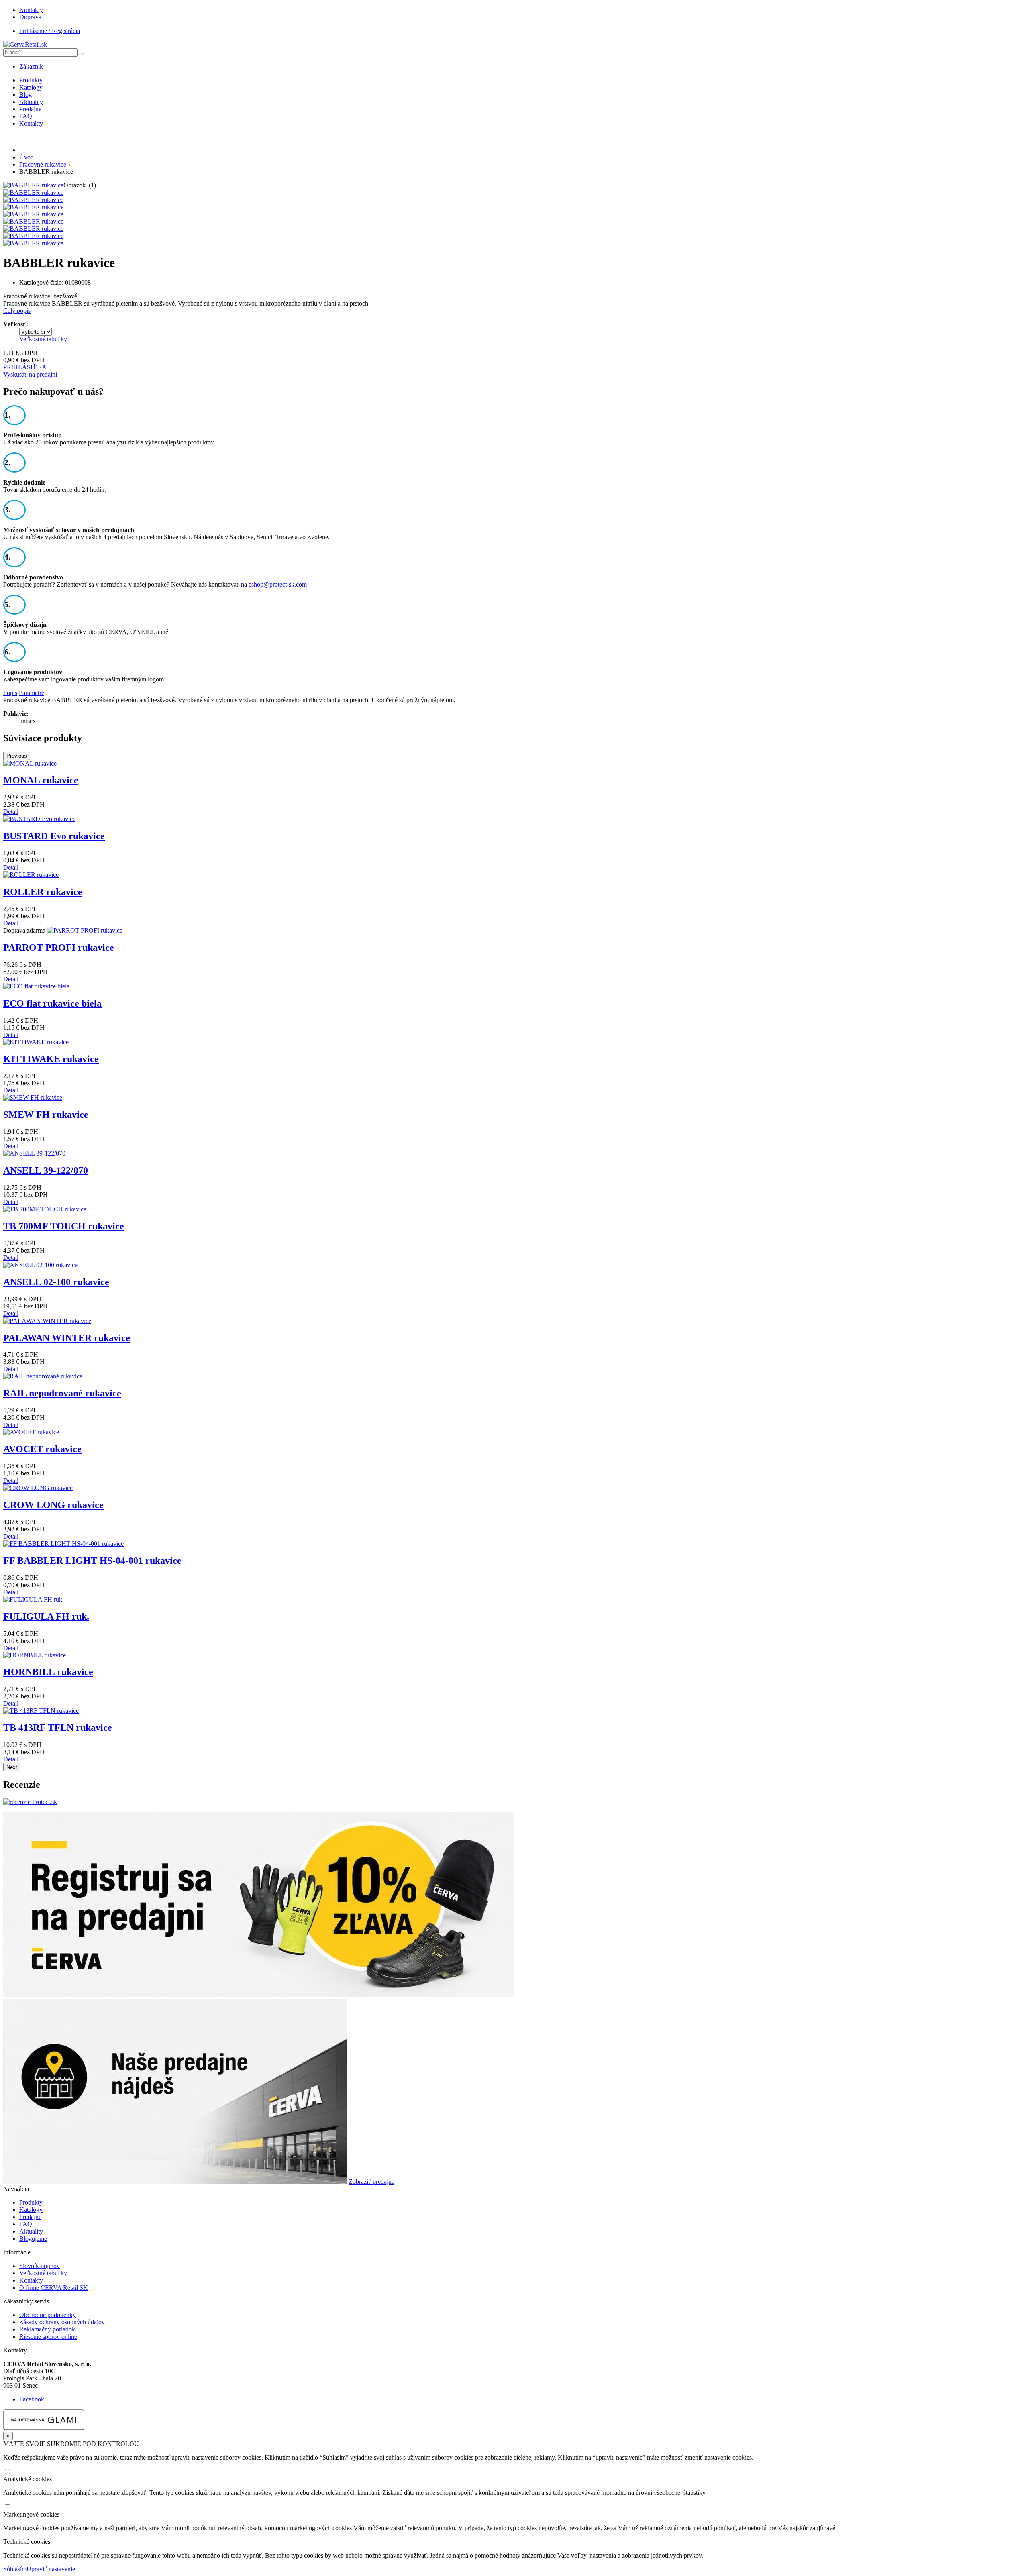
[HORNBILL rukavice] (35, 1655)
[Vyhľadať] (81, 54)
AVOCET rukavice (42, 1449)
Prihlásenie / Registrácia (50, 31)
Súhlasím (15, 2569)
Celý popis (17, 311)
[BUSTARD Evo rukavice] (39, 819)
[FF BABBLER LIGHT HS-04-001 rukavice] (63, 1544)
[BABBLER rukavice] (33, 185)
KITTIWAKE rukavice (51, 1059)
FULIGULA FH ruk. (46, 1616)
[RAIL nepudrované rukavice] (43, 1376)
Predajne (30, 109)
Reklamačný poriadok (47, 2329)
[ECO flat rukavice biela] (36, 986)
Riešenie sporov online (48, 2337)
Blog (25, 95)
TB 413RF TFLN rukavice (58, 1728)
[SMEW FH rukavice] (33, 1097)
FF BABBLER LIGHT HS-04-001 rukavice (92, 1561)
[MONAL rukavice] (30, 763)
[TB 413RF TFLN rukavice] (41, 1711)
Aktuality (31, 102)
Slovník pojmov (40, 2266)
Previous (17, 756)
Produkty (31, 80)
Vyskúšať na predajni (30, 374)
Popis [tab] (10, 693)
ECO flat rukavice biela (52, 1003)
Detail (11, 812)
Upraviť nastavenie (51, 2569)
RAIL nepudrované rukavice (62, 1393)
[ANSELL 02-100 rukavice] (40, 1265)
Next (12, 1767)
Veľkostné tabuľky (43, 339)
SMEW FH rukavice (46, 1115)
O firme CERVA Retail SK (54, 2288)
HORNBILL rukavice (48, 1672)
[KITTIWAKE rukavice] (36, 1042)
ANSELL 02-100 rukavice (56, 1282)
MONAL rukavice (41, 780)
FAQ (26, 116)
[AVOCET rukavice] (31, 1432)
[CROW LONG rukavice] (38, 1488)
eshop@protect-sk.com (278, 584)
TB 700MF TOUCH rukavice (64, 1226)
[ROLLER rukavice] (31, 875)
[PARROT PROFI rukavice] (85, 930)
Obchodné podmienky (48, 2315)
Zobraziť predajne (371, 2182)
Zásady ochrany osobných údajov (62, 2322)
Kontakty (31, 10)
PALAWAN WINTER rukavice (67, 1338)
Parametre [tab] (32, 693)
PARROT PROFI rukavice (59, 948)
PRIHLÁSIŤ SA (25, 367)
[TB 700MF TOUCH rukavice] (45, 1209)
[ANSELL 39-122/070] (34, 1153)
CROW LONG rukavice (53, 1505)
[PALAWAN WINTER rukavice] (47, 1321)
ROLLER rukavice (43, 892)
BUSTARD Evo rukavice (54, 836)
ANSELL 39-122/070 (46, 1170)
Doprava (30, 17)
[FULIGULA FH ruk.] (34, 1599)
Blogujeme (33, 2239)
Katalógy (31, 87)
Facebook (32, 2399)
